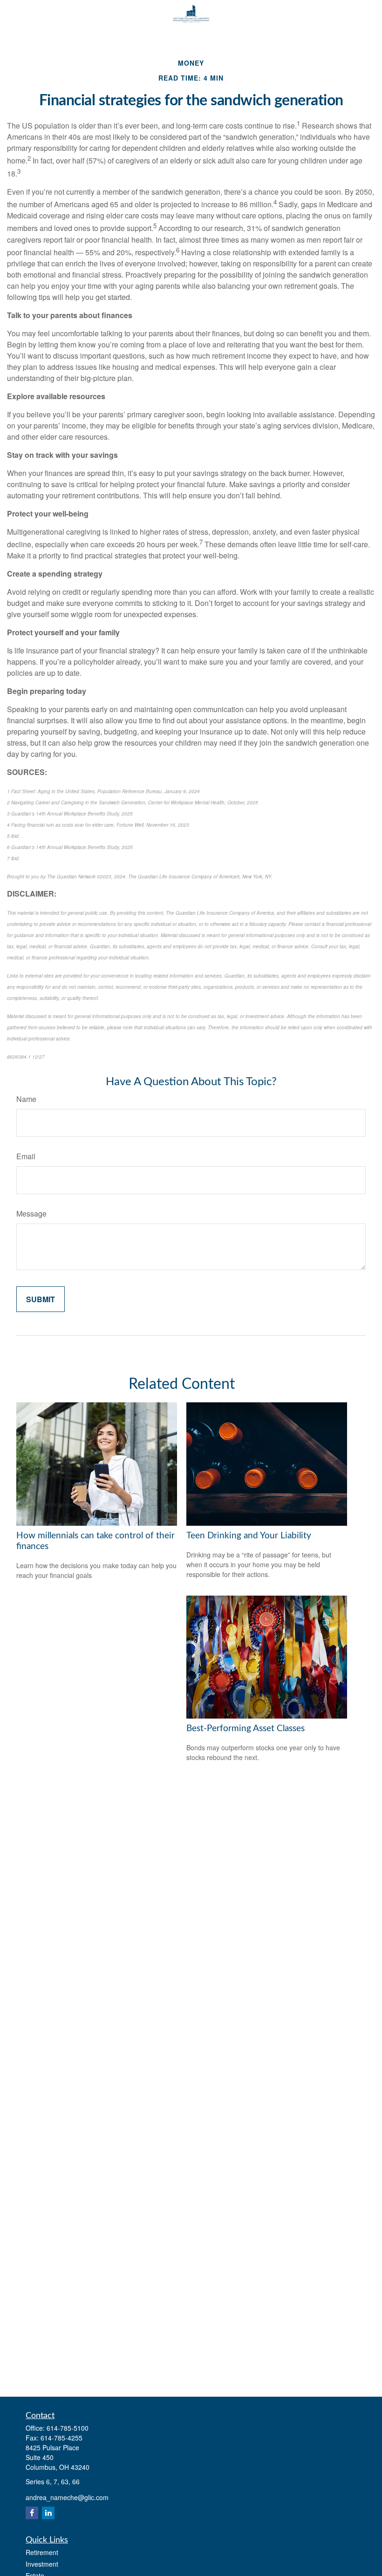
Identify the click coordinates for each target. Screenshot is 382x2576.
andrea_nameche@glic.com (67, 2497)
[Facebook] (32, 2513)
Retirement (42, 2552)
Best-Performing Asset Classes (246, 1729)
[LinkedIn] (48, 2513)
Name (26, 1099)
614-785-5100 (68, 2428)
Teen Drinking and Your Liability (249, 1536)
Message (31, 1213)
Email (26, 1156)
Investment (42, 2564)
